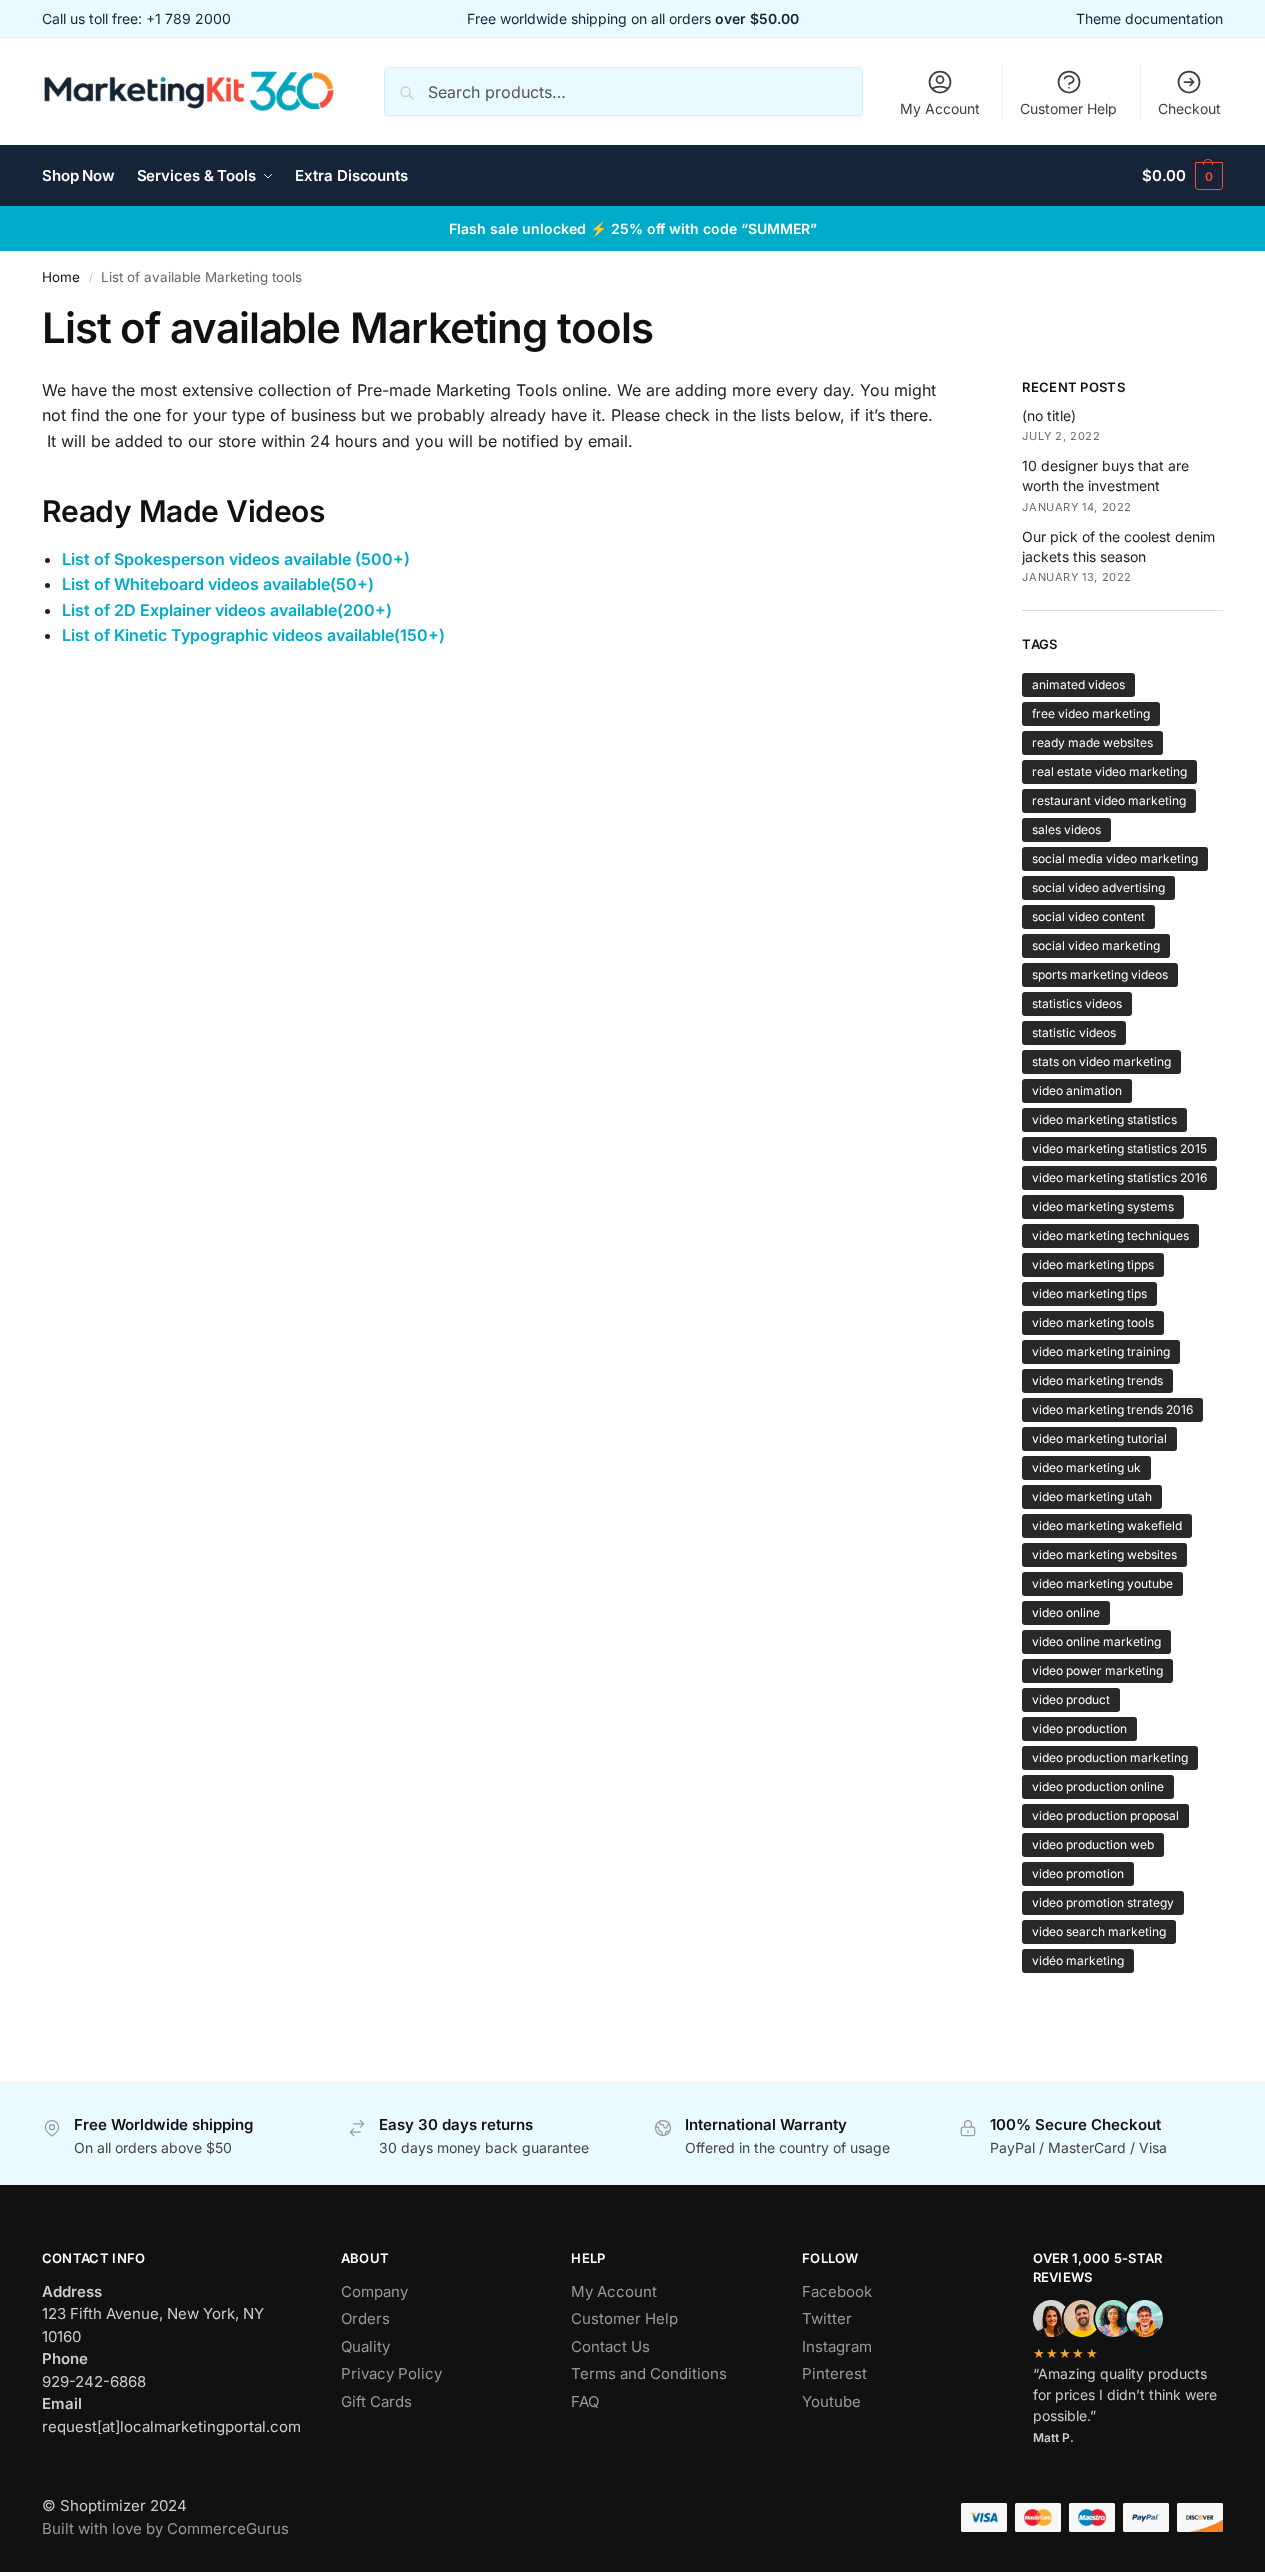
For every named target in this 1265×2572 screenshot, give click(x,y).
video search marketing (1099, 1931)
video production (1079, 1728)
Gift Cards (376, 2401)
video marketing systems (1103, 1206)
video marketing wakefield (1107, 1525)
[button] (1182, 176)
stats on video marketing (1101, 1061)
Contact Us (610, 2346)
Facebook (837, 2291)
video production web (1093, 1844)
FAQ (585, 2401)
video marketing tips (1089, 1293)
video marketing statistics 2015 (1119, 1148)
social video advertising (1098, 887)
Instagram (837, 2346)
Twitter (827, 2318)
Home (61, 277)
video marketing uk (1086, 1467)
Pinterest (834, 2373)
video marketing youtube (1102, 1583)
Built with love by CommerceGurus (165, 2528)
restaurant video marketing (1109, 800)
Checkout (1189, 108)
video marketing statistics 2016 (1119, 1177)
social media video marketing (1115, 858)
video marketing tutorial (1099, 1438)
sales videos (1066, 829)
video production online (1098, 1786)
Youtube (831, 2401)
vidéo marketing (1078, 1960)
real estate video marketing (1109, 771)
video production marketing (1110, 1757)
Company (374, 2291)
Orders (365, 2318)
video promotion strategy (1103, 1902)
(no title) (1049, 415)
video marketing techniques (1110, 1235)
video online (1066, 1612)
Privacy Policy (391, 2373)
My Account (940, 108)
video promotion (1078, 1873)
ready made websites (1092, 742)
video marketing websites (1104, 1554)
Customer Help (1068, 108)
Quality (365, 2346)
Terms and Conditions (649, 2373)
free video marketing (1091, 713)
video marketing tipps (1093, 1264)
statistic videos (1074, 1032)
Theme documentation (1149, 18)
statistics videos (1077, 1003)
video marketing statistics (1104, 1119)
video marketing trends (1097, 1380)
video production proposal (1105, 1815)
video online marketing (1096, 1641)
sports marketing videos (1100, 974)
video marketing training (1101, 1351)
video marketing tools (1093, 1322)
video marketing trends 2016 (1112, 1409)
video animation (1077, 1090)
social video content (1088, 916)
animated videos (1078, 684)
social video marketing (1096, 945)
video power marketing (1097, 1670)
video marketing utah (1092, 1496)
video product (1071, 1699)
